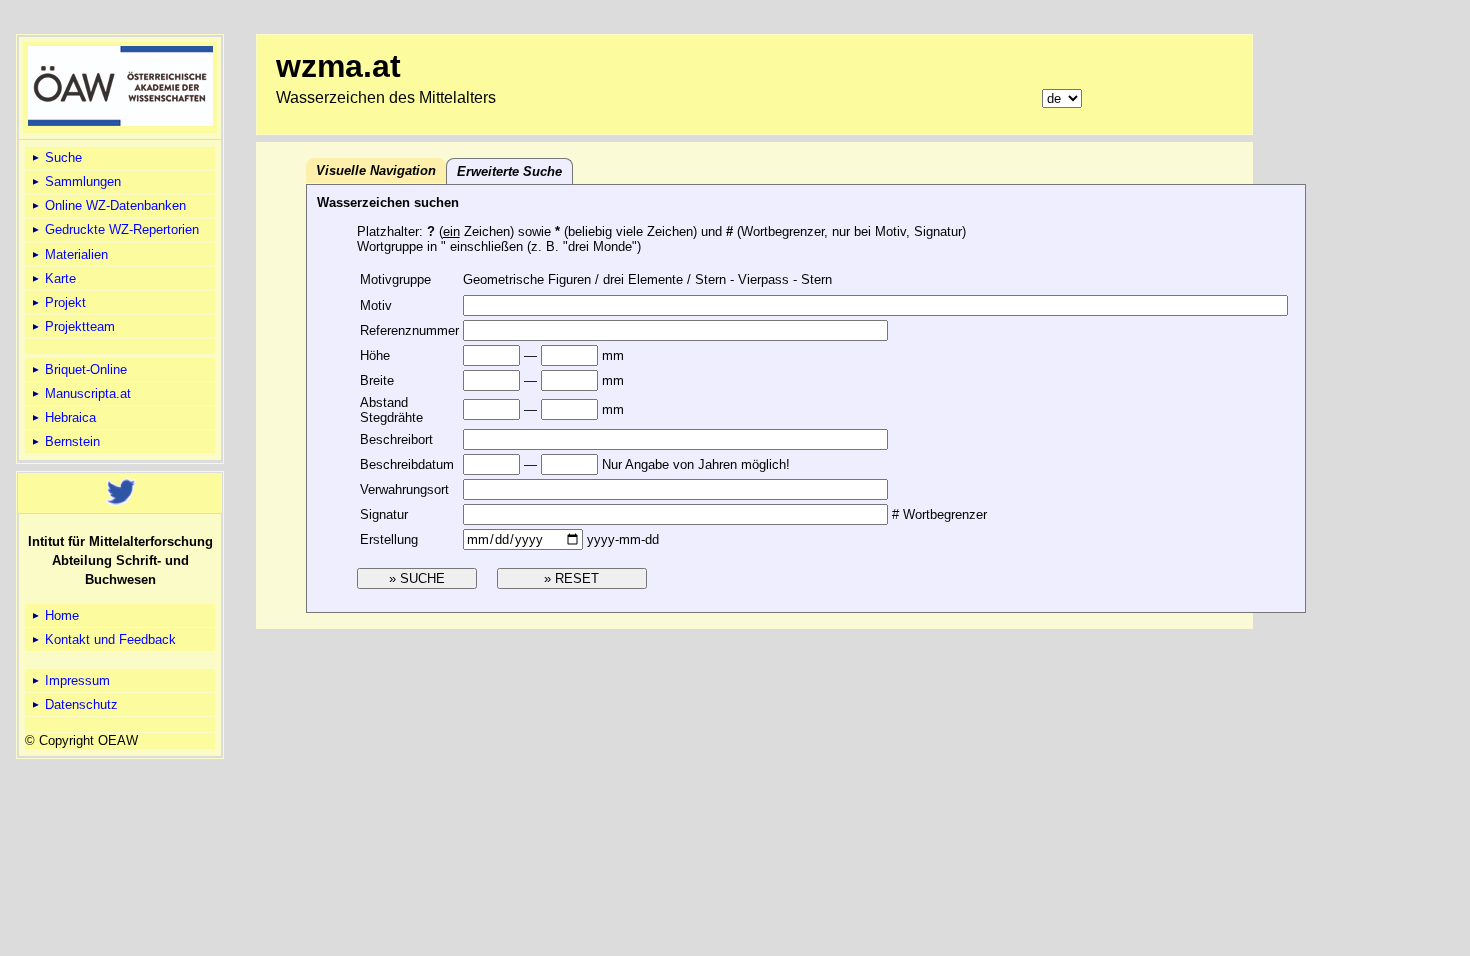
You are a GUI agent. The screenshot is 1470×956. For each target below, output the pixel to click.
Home (60, 615)
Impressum (75, 680)
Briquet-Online (84, 369)
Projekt (63, 302)
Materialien (74, 254)
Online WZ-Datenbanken (113, 205)
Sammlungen (81, 181)
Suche (61, 157)
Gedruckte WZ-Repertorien (120, 229)
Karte (58, 278)
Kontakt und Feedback (108, 639)
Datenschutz (79, 704)
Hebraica (68, 417)
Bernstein (70, 441)
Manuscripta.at (86, 393)
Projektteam (78, 326)
